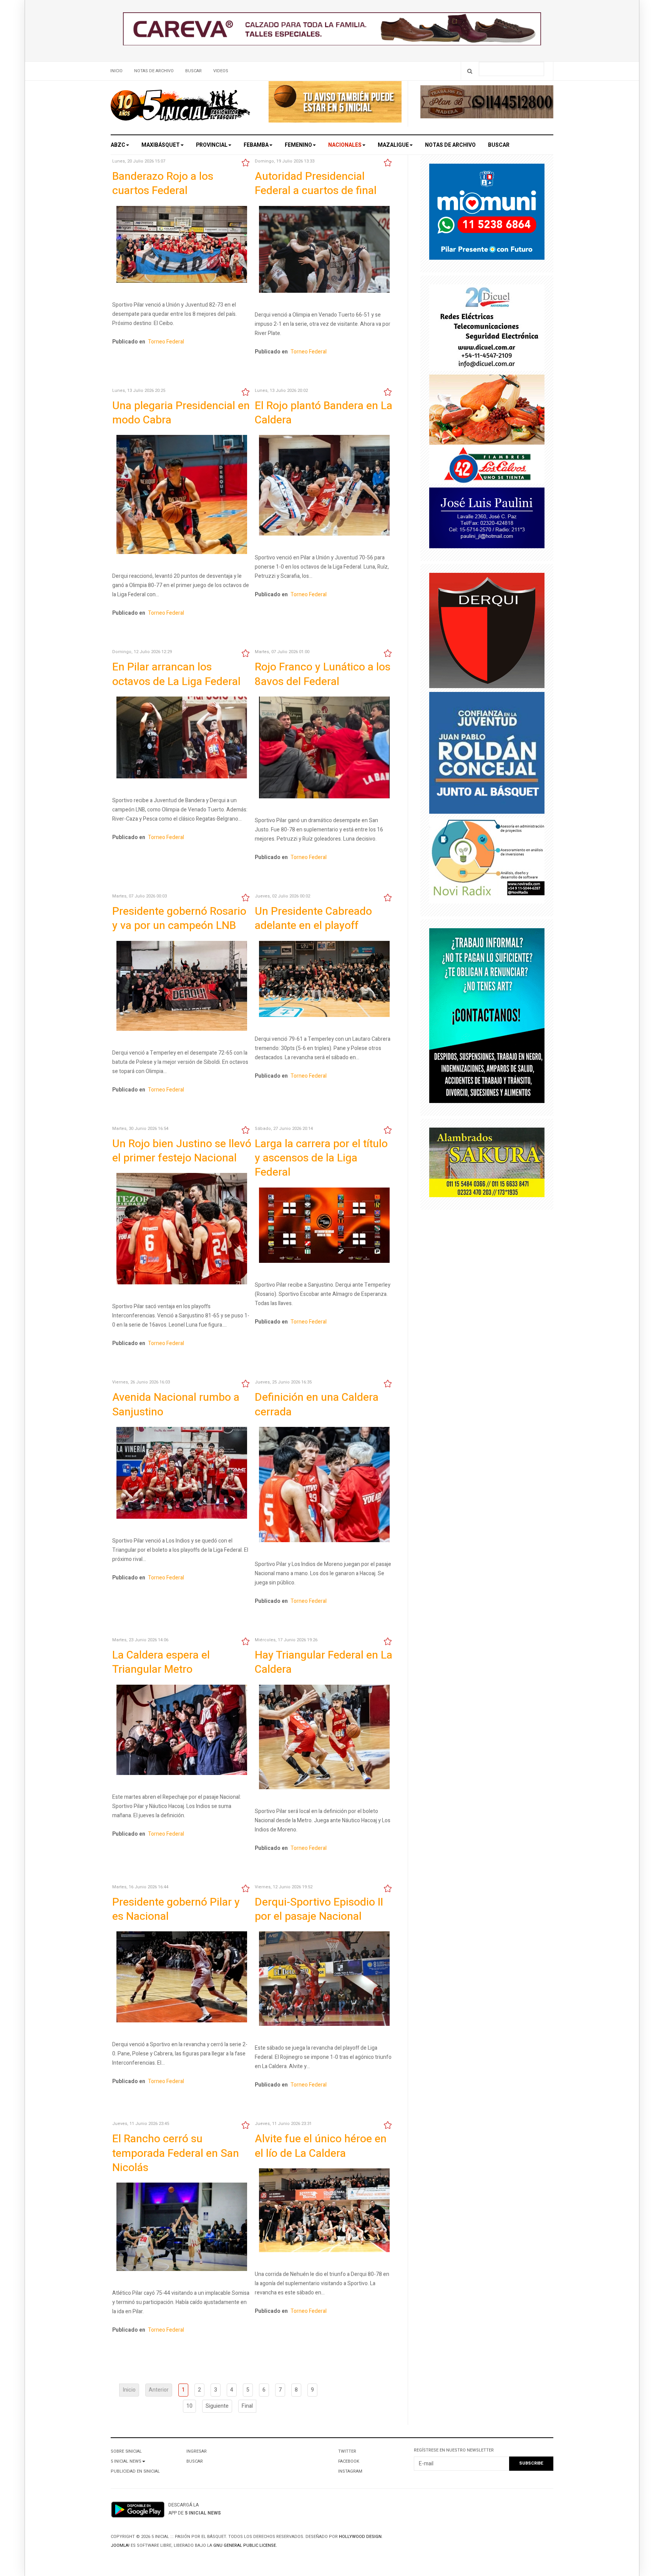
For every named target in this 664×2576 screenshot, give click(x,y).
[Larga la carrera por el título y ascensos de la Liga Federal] (324, 1227)
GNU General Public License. (245, 2545)
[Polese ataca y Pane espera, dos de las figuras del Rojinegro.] (182, 496)
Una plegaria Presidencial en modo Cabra (181, 413)
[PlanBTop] (487, 104)
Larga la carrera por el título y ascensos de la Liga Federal (321, 1158)
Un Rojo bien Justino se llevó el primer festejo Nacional (182, 1151)
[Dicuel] (487, 329)
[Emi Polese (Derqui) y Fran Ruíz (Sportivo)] (182, 739)
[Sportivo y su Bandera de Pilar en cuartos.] (182, 246)
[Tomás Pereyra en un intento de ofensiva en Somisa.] (182, 2228)
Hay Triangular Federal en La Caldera (324, 1662)
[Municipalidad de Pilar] (487, 213)
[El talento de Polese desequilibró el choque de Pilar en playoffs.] (182, 1979)
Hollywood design (360, 2537)
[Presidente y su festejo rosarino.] (182, 987)
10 (189, 2406)
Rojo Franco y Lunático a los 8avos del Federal (323, 674)
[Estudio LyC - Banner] (487, 1018)
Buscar (193, 71)
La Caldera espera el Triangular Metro (161, 1662)
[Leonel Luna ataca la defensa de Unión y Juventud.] (324, 487)
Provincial (212, 145)
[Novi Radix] (487, 862)
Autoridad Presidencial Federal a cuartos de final (316, 184)
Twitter (347, 2451)
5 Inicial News (126, 2461)
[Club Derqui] (487, 632)
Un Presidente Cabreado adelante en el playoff (313, 919)
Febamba (256, 145)
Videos (221, 71)
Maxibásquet (161, 145)
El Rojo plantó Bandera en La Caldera (324, 413)
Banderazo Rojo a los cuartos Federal (163, 184)
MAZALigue (393, 145)
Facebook (349, 2461)
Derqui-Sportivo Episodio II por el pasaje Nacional (319, 1909)
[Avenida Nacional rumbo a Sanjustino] (182, 1474)
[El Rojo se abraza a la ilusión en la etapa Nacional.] (182, 1230)
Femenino (298, 145)
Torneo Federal (166, 342)
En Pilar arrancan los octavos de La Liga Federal (176, 674)
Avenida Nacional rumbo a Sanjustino (176, 1405)
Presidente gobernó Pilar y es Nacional (176, 1909)
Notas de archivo (154, 71)
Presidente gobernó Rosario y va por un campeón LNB (179, 919)
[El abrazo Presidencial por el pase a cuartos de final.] (324, 251)
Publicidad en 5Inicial (135, 2471)
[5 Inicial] (180, 108)
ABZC (118, 145)
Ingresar (197, 2451)
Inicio (116, 71)
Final (247, 2406)
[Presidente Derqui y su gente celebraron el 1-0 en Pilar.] (324, 2212)
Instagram (350, 2471)
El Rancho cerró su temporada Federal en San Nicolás (176, 2153)
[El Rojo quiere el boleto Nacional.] (324, 1486)
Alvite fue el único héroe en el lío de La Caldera (321, 2146)
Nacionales (345, 145)
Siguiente (217, 2406)
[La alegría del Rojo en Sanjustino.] (324, 749)
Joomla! (120, 2545)
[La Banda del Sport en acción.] (182, 1731)
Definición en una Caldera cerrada (317, 1405)
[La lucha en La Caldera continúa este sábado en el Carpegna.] (324, 1980)
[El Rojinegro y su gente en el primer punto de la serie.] (324, 980)
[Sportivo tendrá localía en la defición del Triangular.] (324, 1738)
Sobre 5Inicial (126, 2451)
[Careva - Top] (332, 31)
